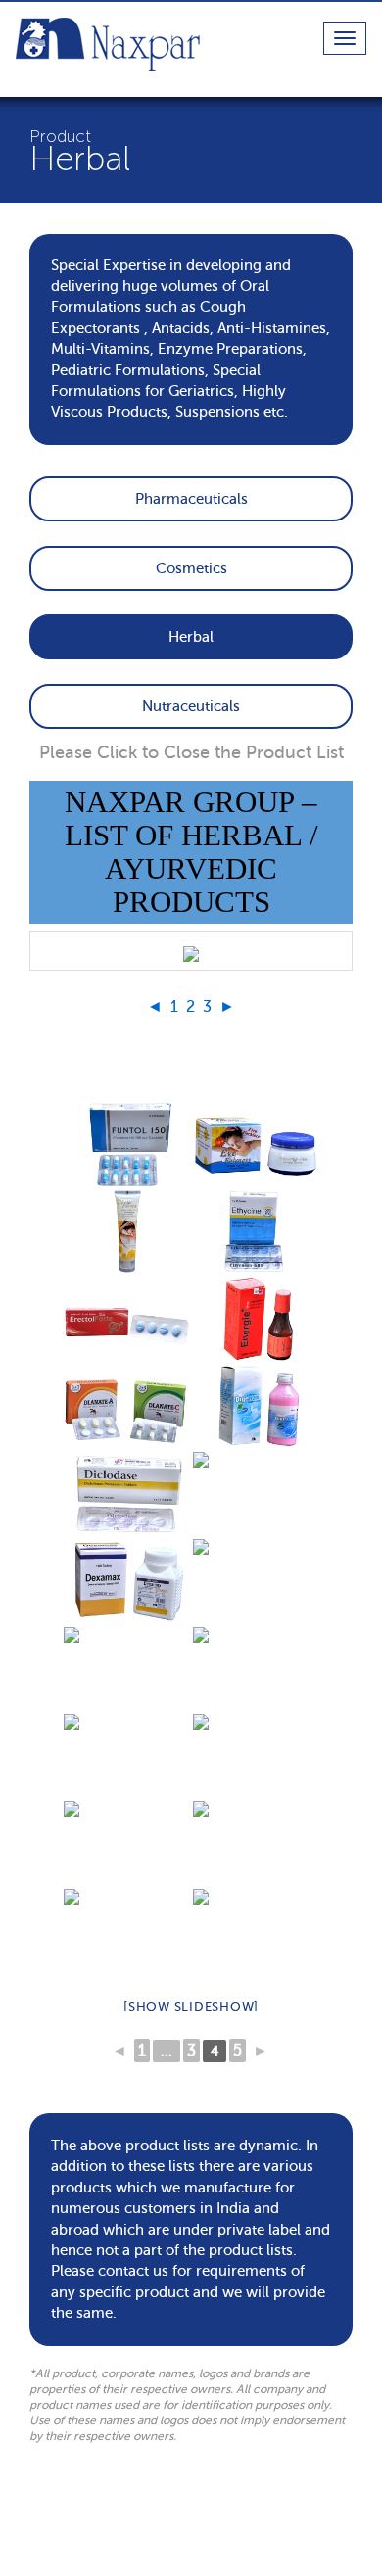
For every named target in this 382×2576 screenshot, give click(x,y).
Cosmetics (191, 568)
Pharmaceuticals (191, 499)
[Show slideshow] (191, 2006)
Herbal (191, 637)
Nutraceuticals (191, 706)
